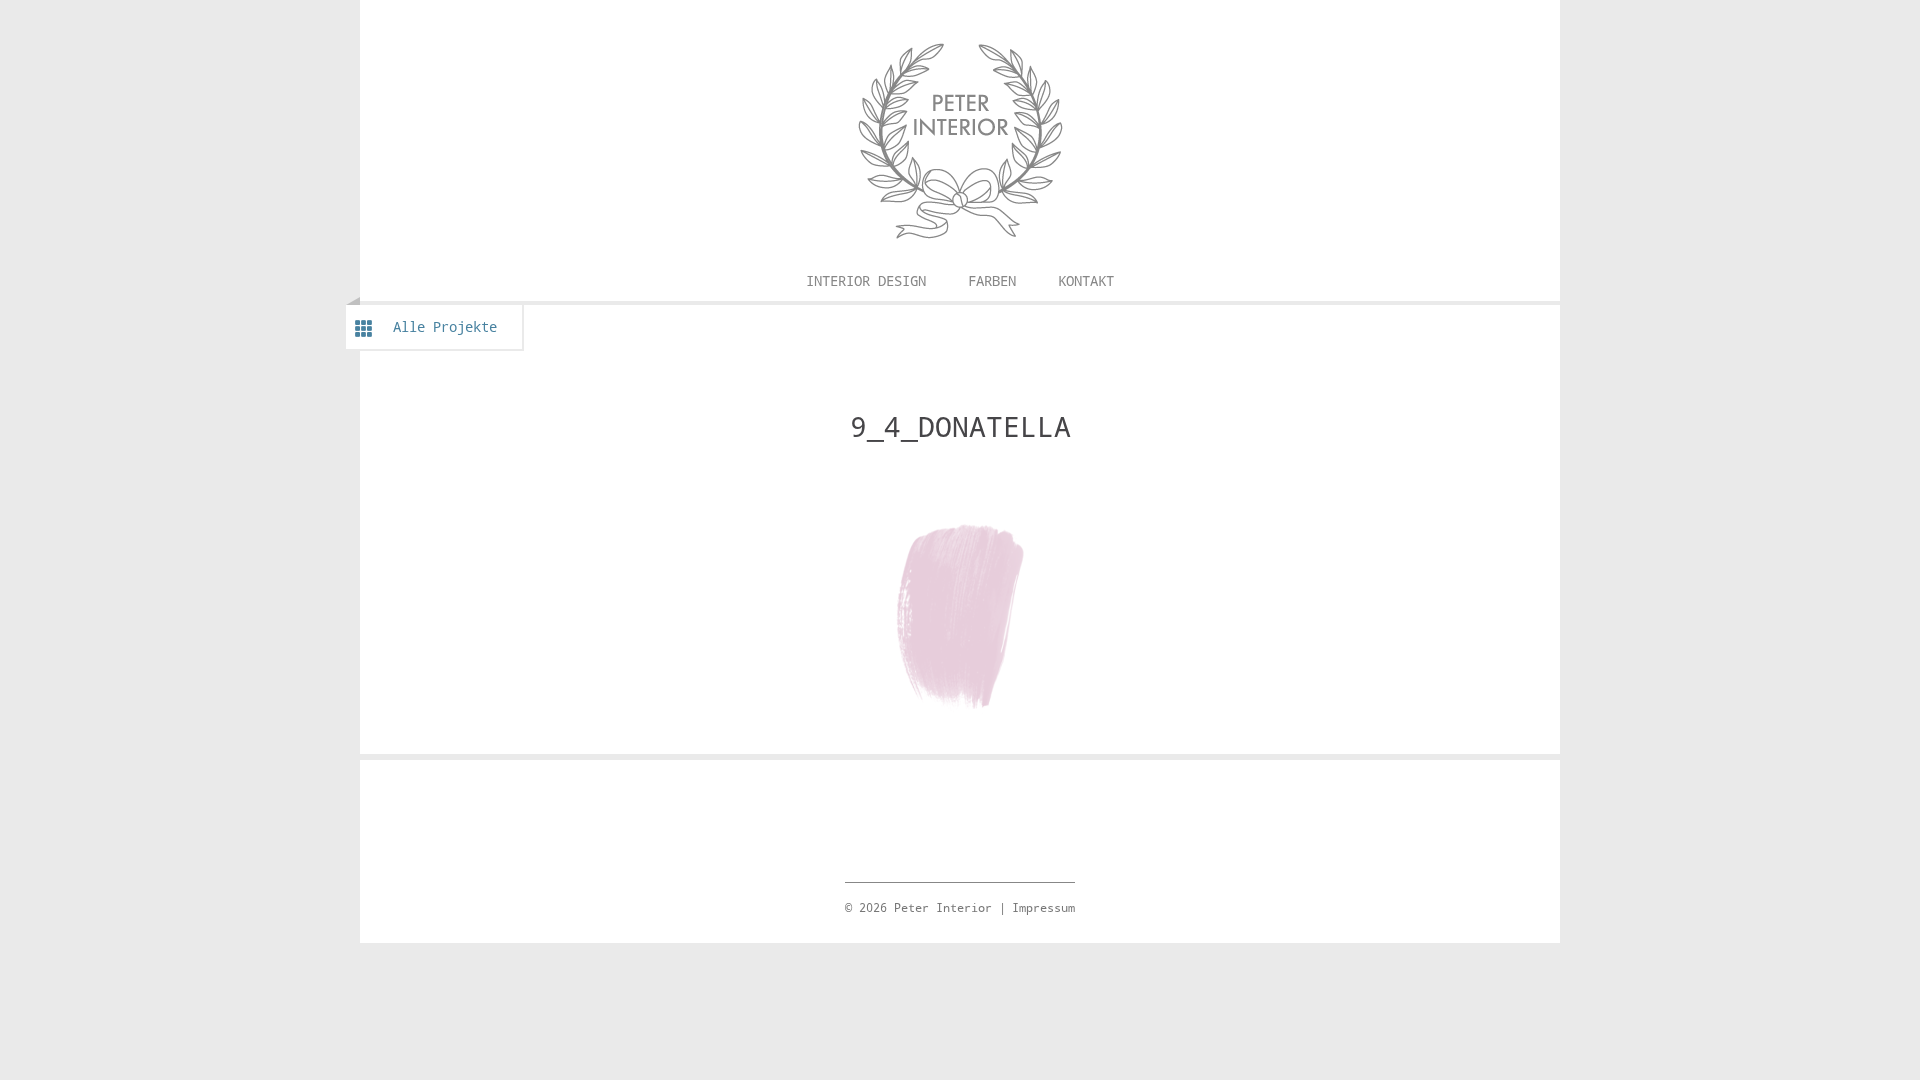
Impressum (1043, 907)
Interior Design (866, 280)
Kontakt (1086, 280)
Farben (992, 280)
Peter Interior (960, 25)
